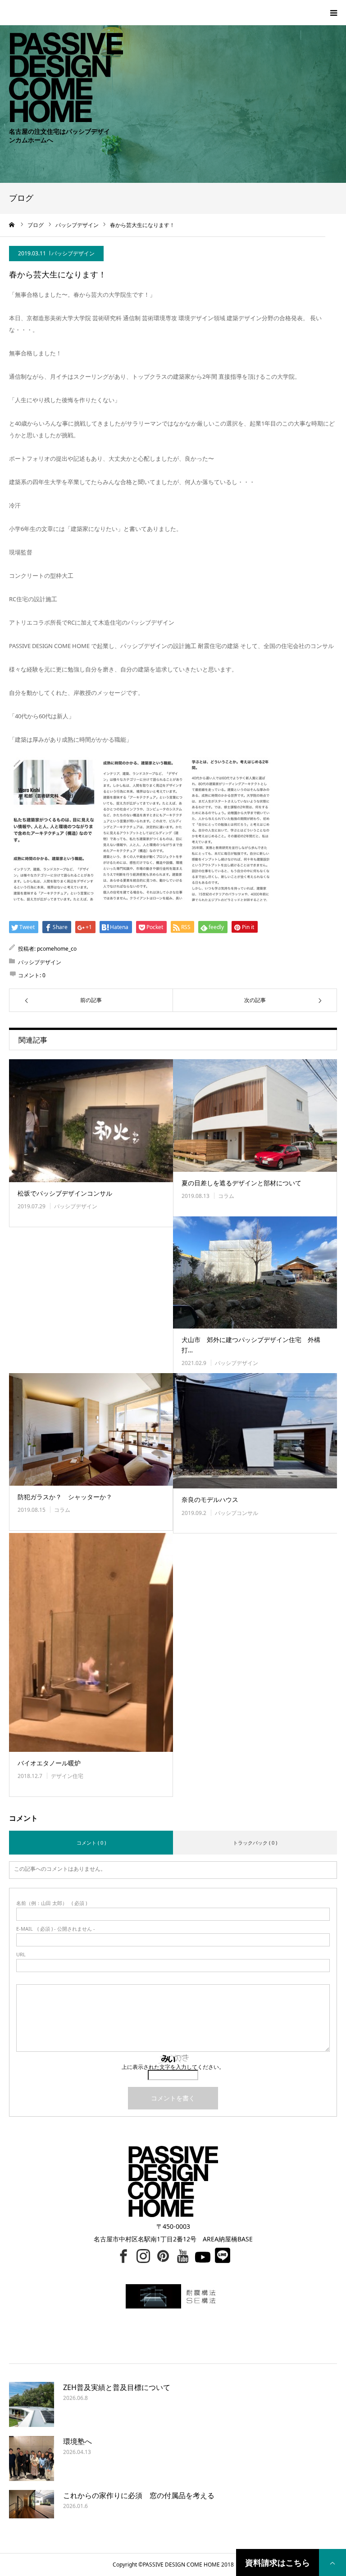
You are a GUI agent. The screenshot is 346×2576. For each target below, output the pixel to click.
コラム (226, 1196)
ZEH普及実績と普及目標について (117, 2387)
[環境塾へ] (32, 2458)
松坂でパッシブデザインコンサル (65, 1193)
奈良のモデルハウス (210, 1499)
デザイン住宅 (67, 1776)
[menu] (333, 13)
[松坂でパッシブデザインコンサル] (91, 1121)
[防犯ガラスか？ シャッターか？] (91, 1429)
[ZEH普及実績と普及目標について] (32, 2404)
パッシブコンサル (237, 1513)
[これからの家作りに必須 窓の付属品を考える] (32, 2513)
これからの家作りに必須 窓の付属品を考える (139, 2495)
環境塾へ (77, 2441)
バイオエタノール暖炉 (49, 1763)
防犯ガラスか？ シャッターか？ (65, 1497)
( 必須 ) (52, 1903)
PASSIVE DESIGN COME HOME (181, 2565)
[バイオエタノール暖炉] (91, 1642)
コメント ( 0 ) (91, 1843)
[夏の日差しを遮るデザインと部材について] (255, 1116)
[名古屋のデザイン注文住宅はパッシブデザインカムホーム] (61, 61)
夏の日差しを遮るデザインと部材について (241, 1183)
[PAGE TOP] (332, 2562)
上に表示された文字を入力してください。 (173, 2067)
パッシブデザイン (73, 253)
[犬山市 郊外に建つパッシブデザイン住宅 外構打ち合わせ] (255, 1273)
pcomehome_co (57, 949)
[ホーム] (12, 225)
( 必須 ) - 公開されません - (56, 1929)
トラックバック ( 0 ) (255, 1843)
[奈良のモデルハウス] (255, 1431)
